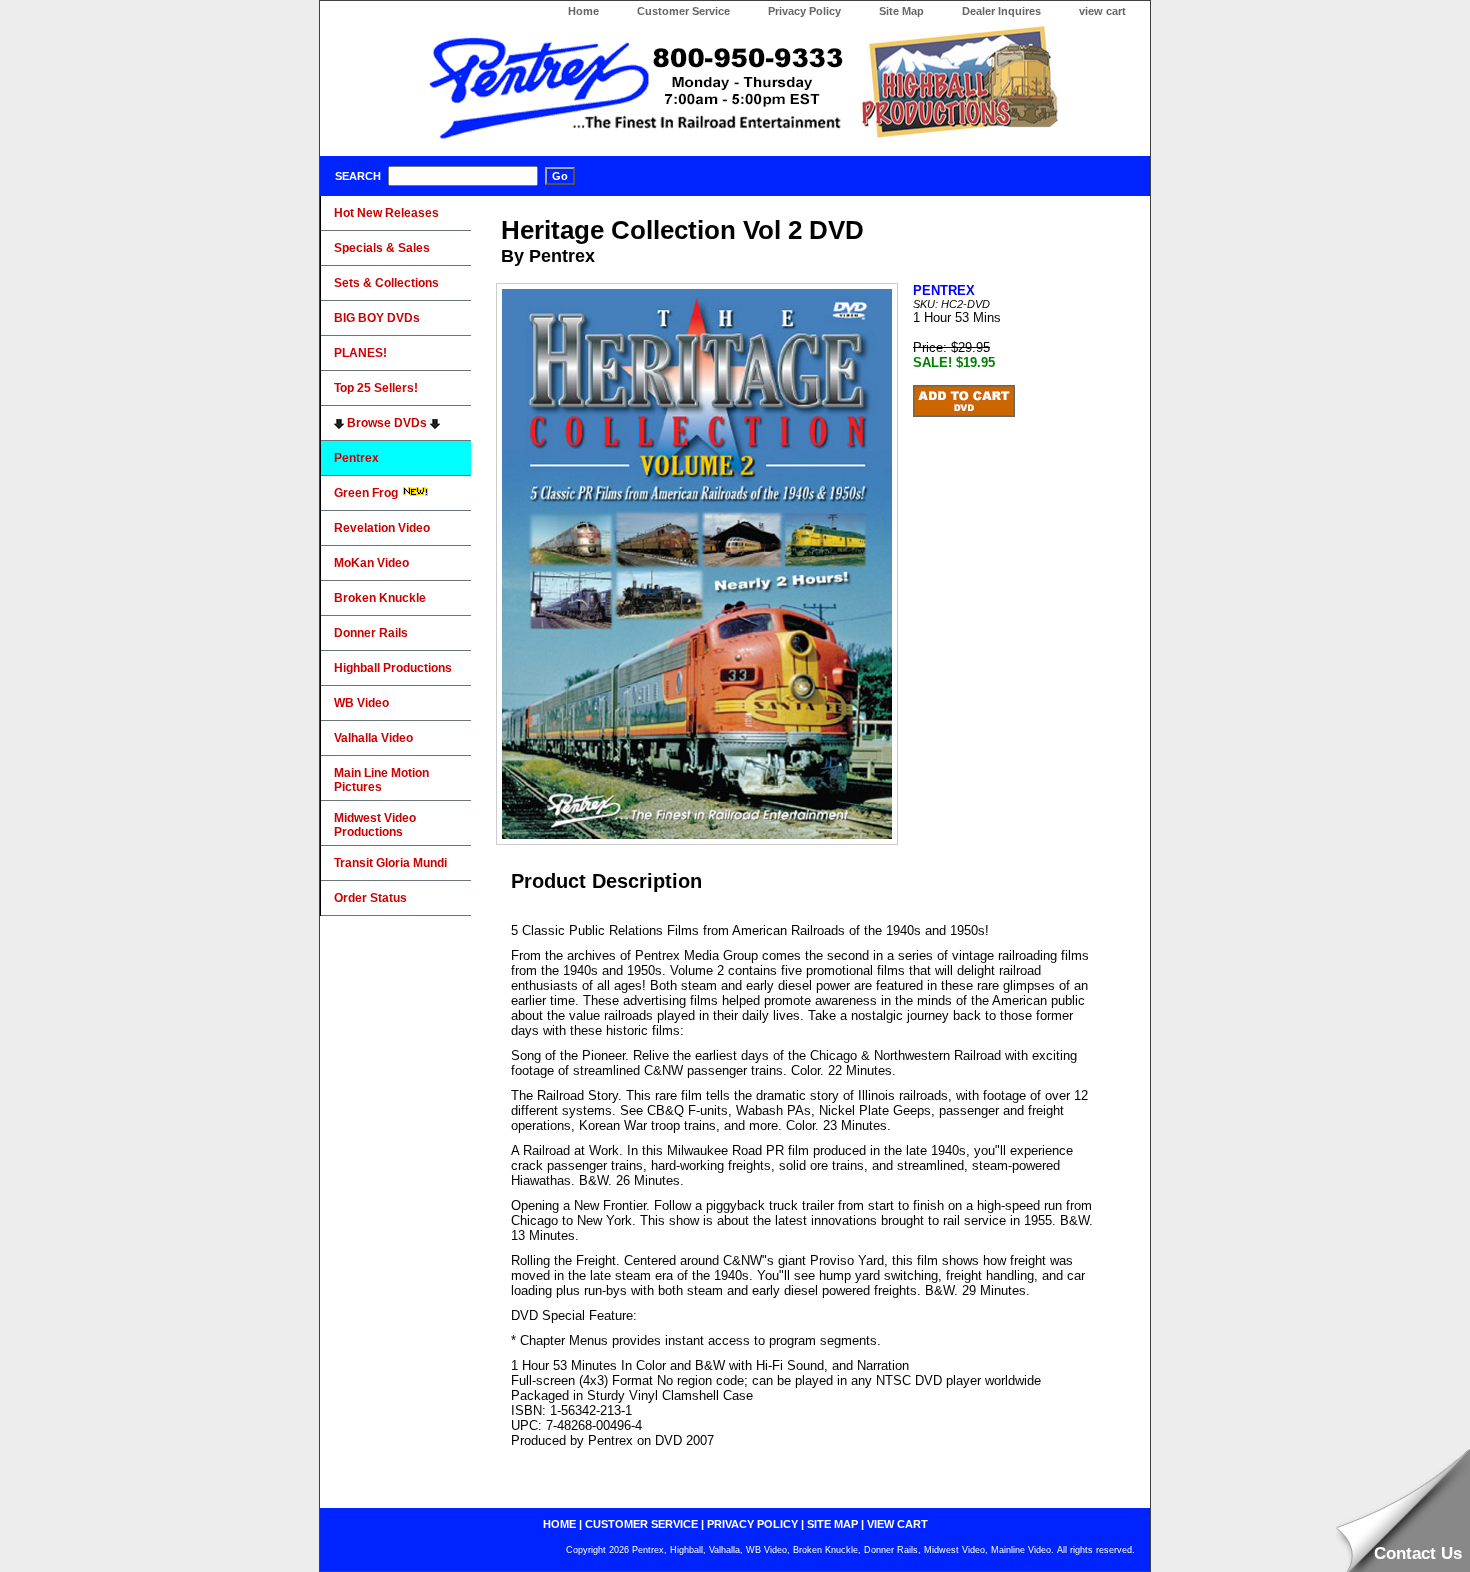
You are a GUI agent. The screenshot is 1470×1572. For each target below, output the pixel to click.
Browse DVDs (387, 423)
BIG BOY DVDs (377, 318)
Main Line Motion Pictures (381, 780)
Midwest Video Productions (375, 825)
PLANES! (360, 353)
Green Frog (367, 493)
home (559, 1524)
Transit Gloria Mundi (390, 863)
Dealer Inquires (1001, 11)
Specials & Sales (382, 248)
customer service (641, 1524)
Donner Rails (371, 633)
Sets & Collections (386, 283)
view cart (1102, 11)
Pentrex (356, 458)
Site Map (901, 11)
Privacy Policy (804, 11)
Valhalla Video (373, 738)
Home (583, 11)
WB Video (361, 703)
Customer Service (683, 11)
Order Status (370, 898)
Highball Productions (393, 668)
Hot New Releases (386, 213)
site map (832, 1524)
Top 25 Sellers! (376, 388)
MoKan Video (371, 563)
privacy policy (752, 1524)
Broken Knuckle (380, 598)
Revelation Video (382, 528)
